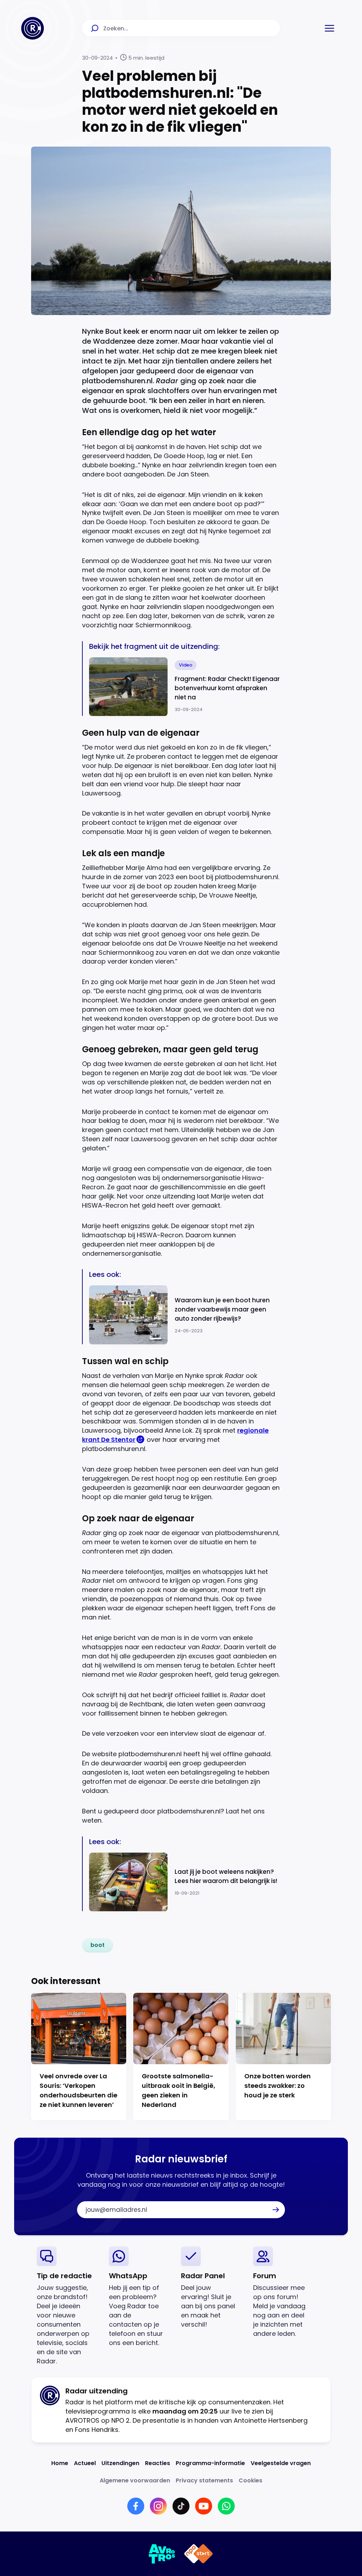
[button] (329, 28)
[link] (98, 1945)
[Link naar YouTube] (204, 2506)
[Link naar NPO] (198, 2554)
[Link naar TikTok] (181, 2506)
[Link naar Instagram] (158, 2506)
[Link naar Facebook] (136, 2506)
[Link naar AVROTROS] (162, 2554)
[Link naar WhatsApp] (226, 2506)
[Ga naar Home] (33, 28)
